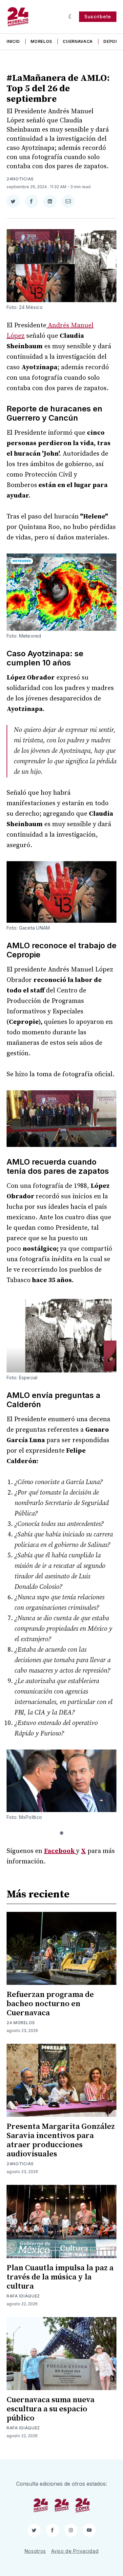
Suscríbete (98, 17)
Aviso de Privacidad (75, 2551)
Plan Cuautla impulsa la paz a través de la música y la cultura (60, 2277)
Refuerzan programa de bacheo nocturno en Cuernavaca (50, 2004)
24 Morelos (21, 2023)
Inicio (13, 41)
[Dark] (71, 17)
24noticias (20, 179)
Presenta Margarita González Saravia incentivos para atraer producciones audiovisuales (61, 2140)
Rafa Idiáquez (23, 2296)
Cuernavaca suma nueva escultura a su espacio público (51, 2409)
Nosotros (35, 2551)
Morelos (41, 41)
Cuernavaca (78, 41)
